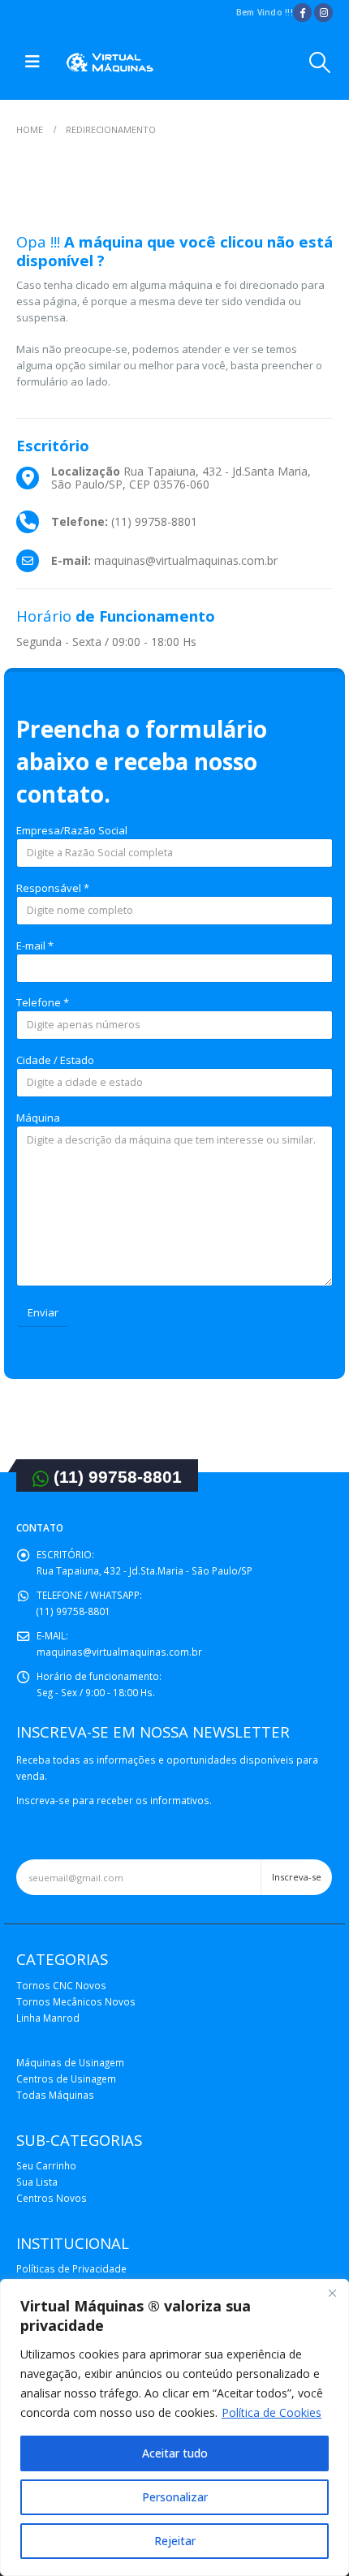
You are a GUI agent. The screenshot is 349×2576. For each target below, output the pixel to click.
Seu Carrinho (46, 2165)
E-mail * (35, 946)
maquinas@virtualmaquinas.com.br (119, 1652)
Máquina (38, 1118)
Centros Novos (52, 2198)
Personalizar (175, 2497)
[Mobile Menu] (32, 62)
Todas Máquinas (55, 2095)
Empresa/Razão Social (72, 830)
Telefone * (43, 1002)
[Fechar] (332, 2293)
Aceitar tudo (175, 2453)
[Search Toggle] (320, 62)
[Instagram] (323, 13)
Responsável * (53, 888)
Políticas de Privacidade (71, 2268)
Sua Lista (37, 2182)
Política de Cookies (271, 2412)
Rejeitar (175, 2541)
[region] (174, 2427)
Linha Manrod (48, 2018)
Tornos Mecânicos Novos (76, 2001)
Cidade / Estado (55, 1060)
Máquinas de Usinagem (70, 2062)
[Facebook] (302, 13)
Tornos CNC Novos (61, 1985)
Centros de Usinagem (66, 2078)
